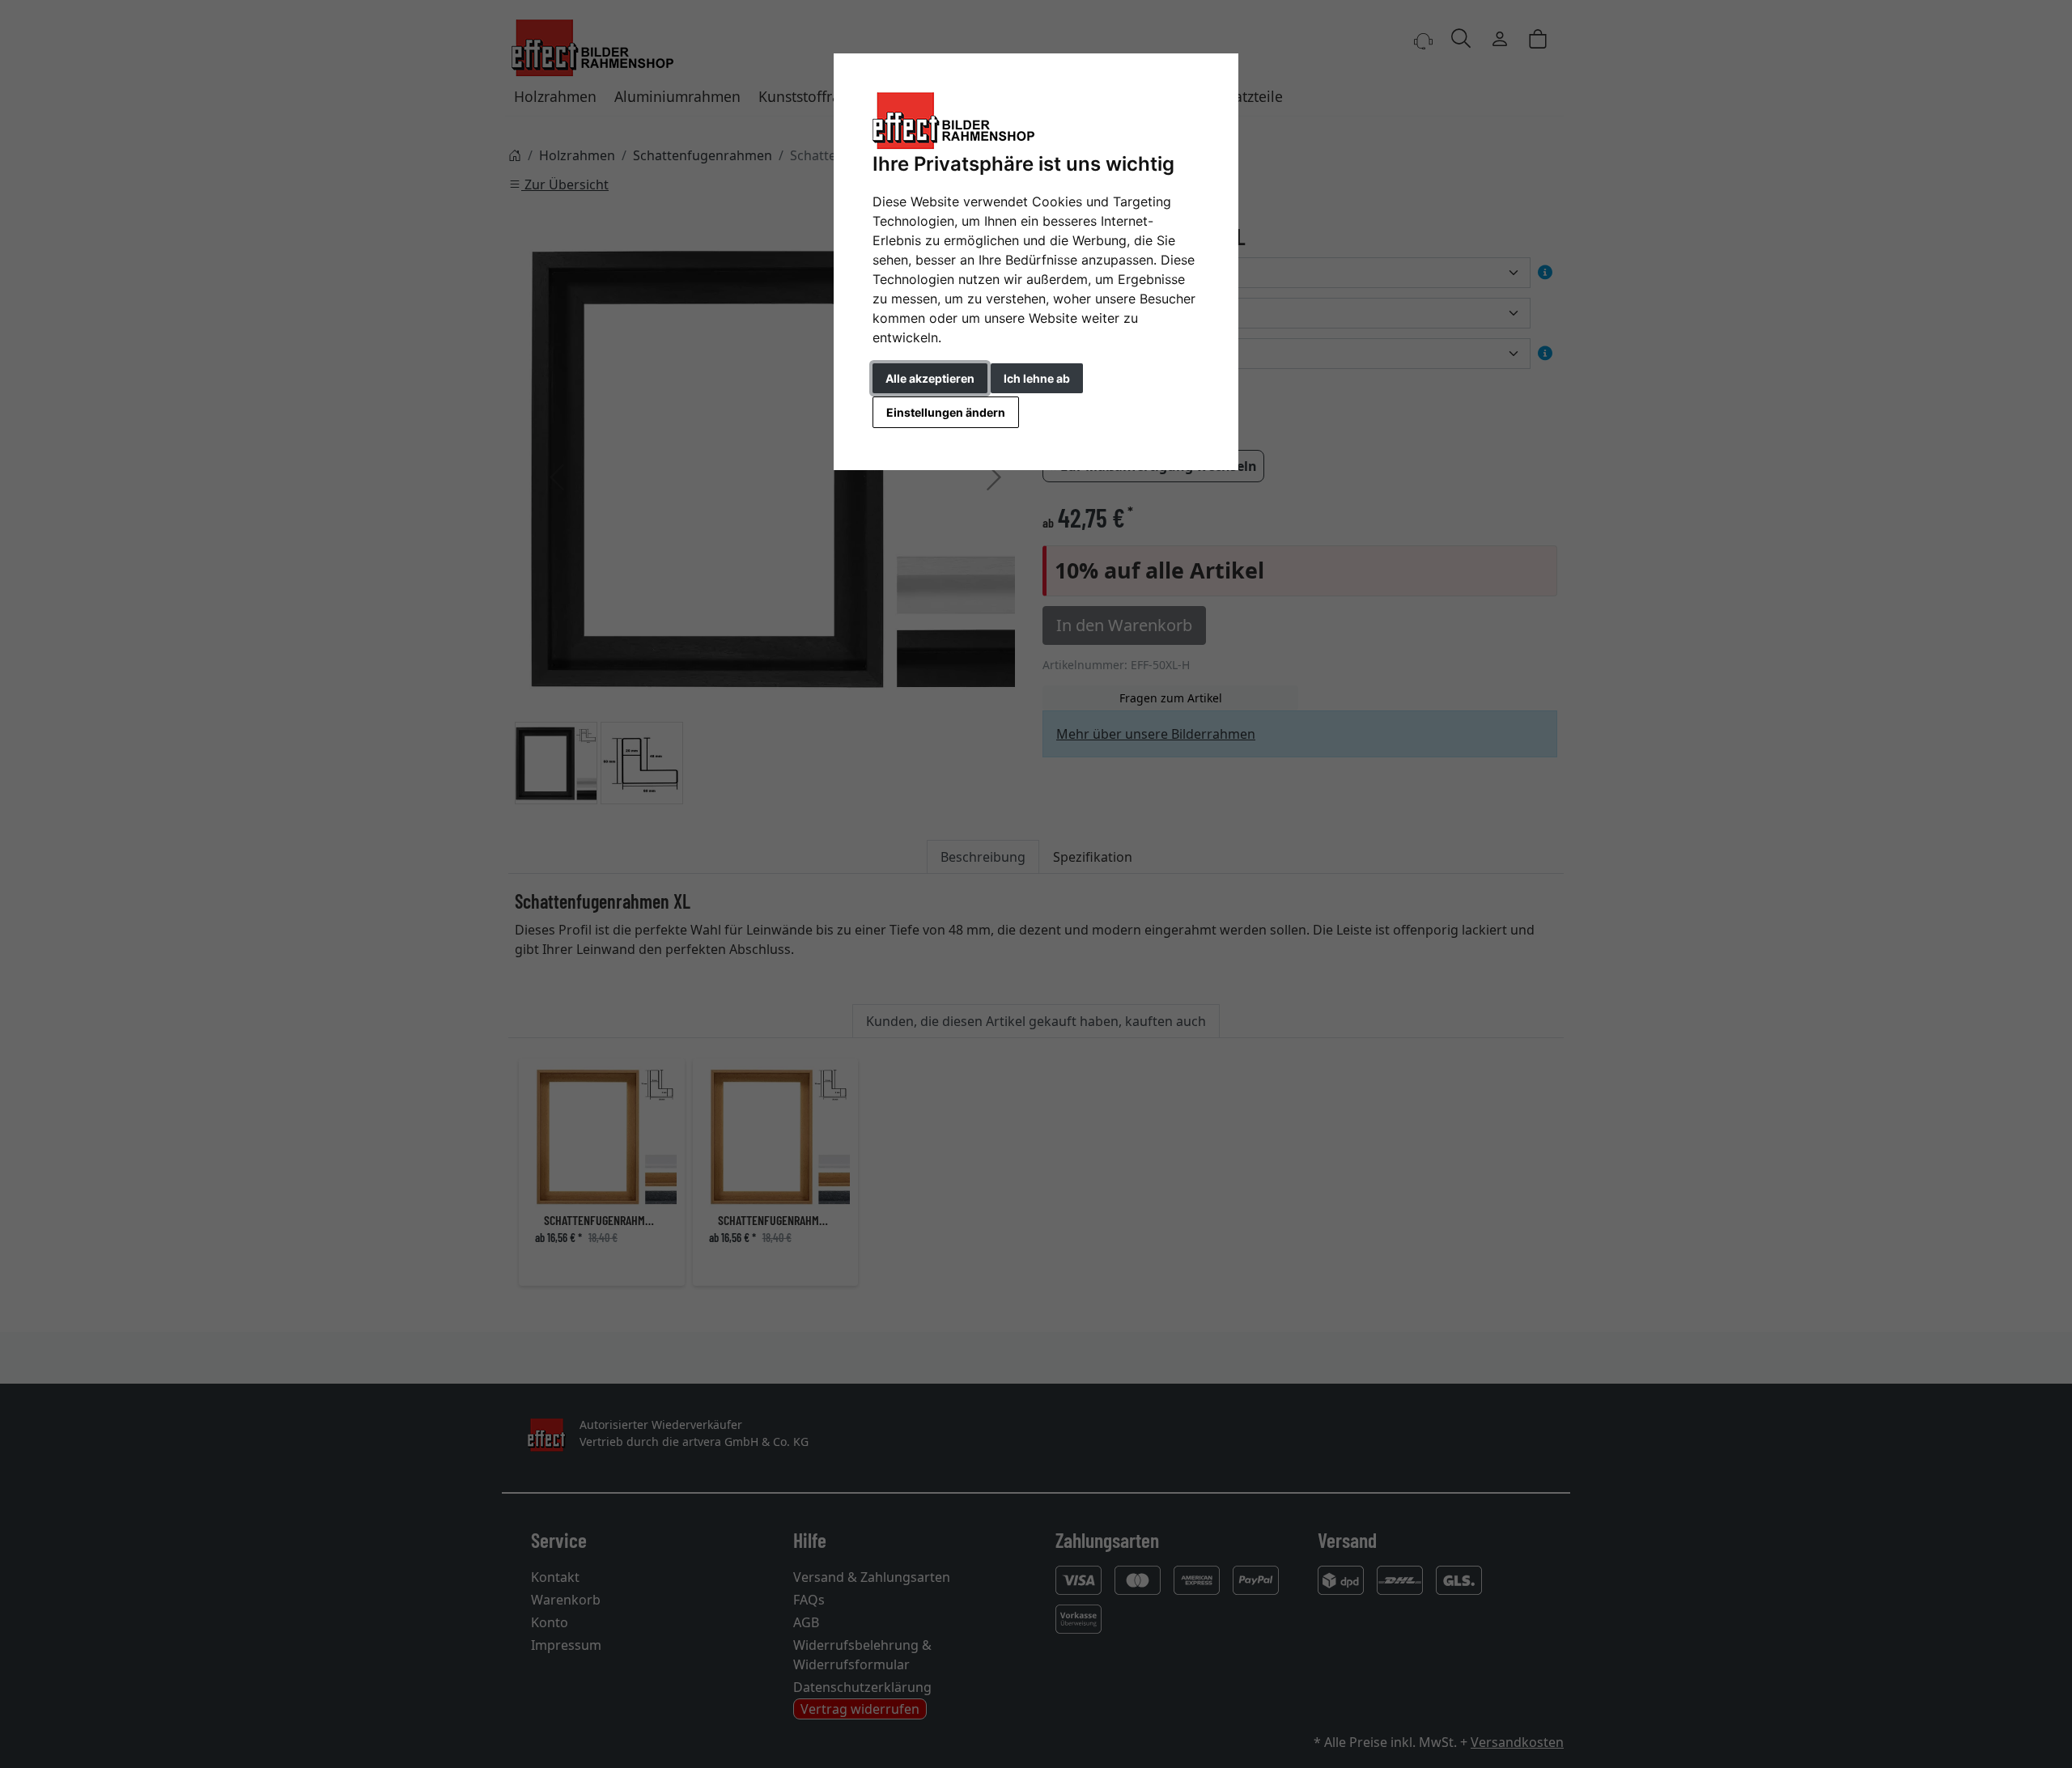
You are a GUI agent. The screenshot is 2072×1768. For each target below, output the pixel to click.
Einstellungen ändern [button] (946, 412)
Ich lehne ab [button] (1037, 378)
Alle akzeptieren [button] (930, 378)
